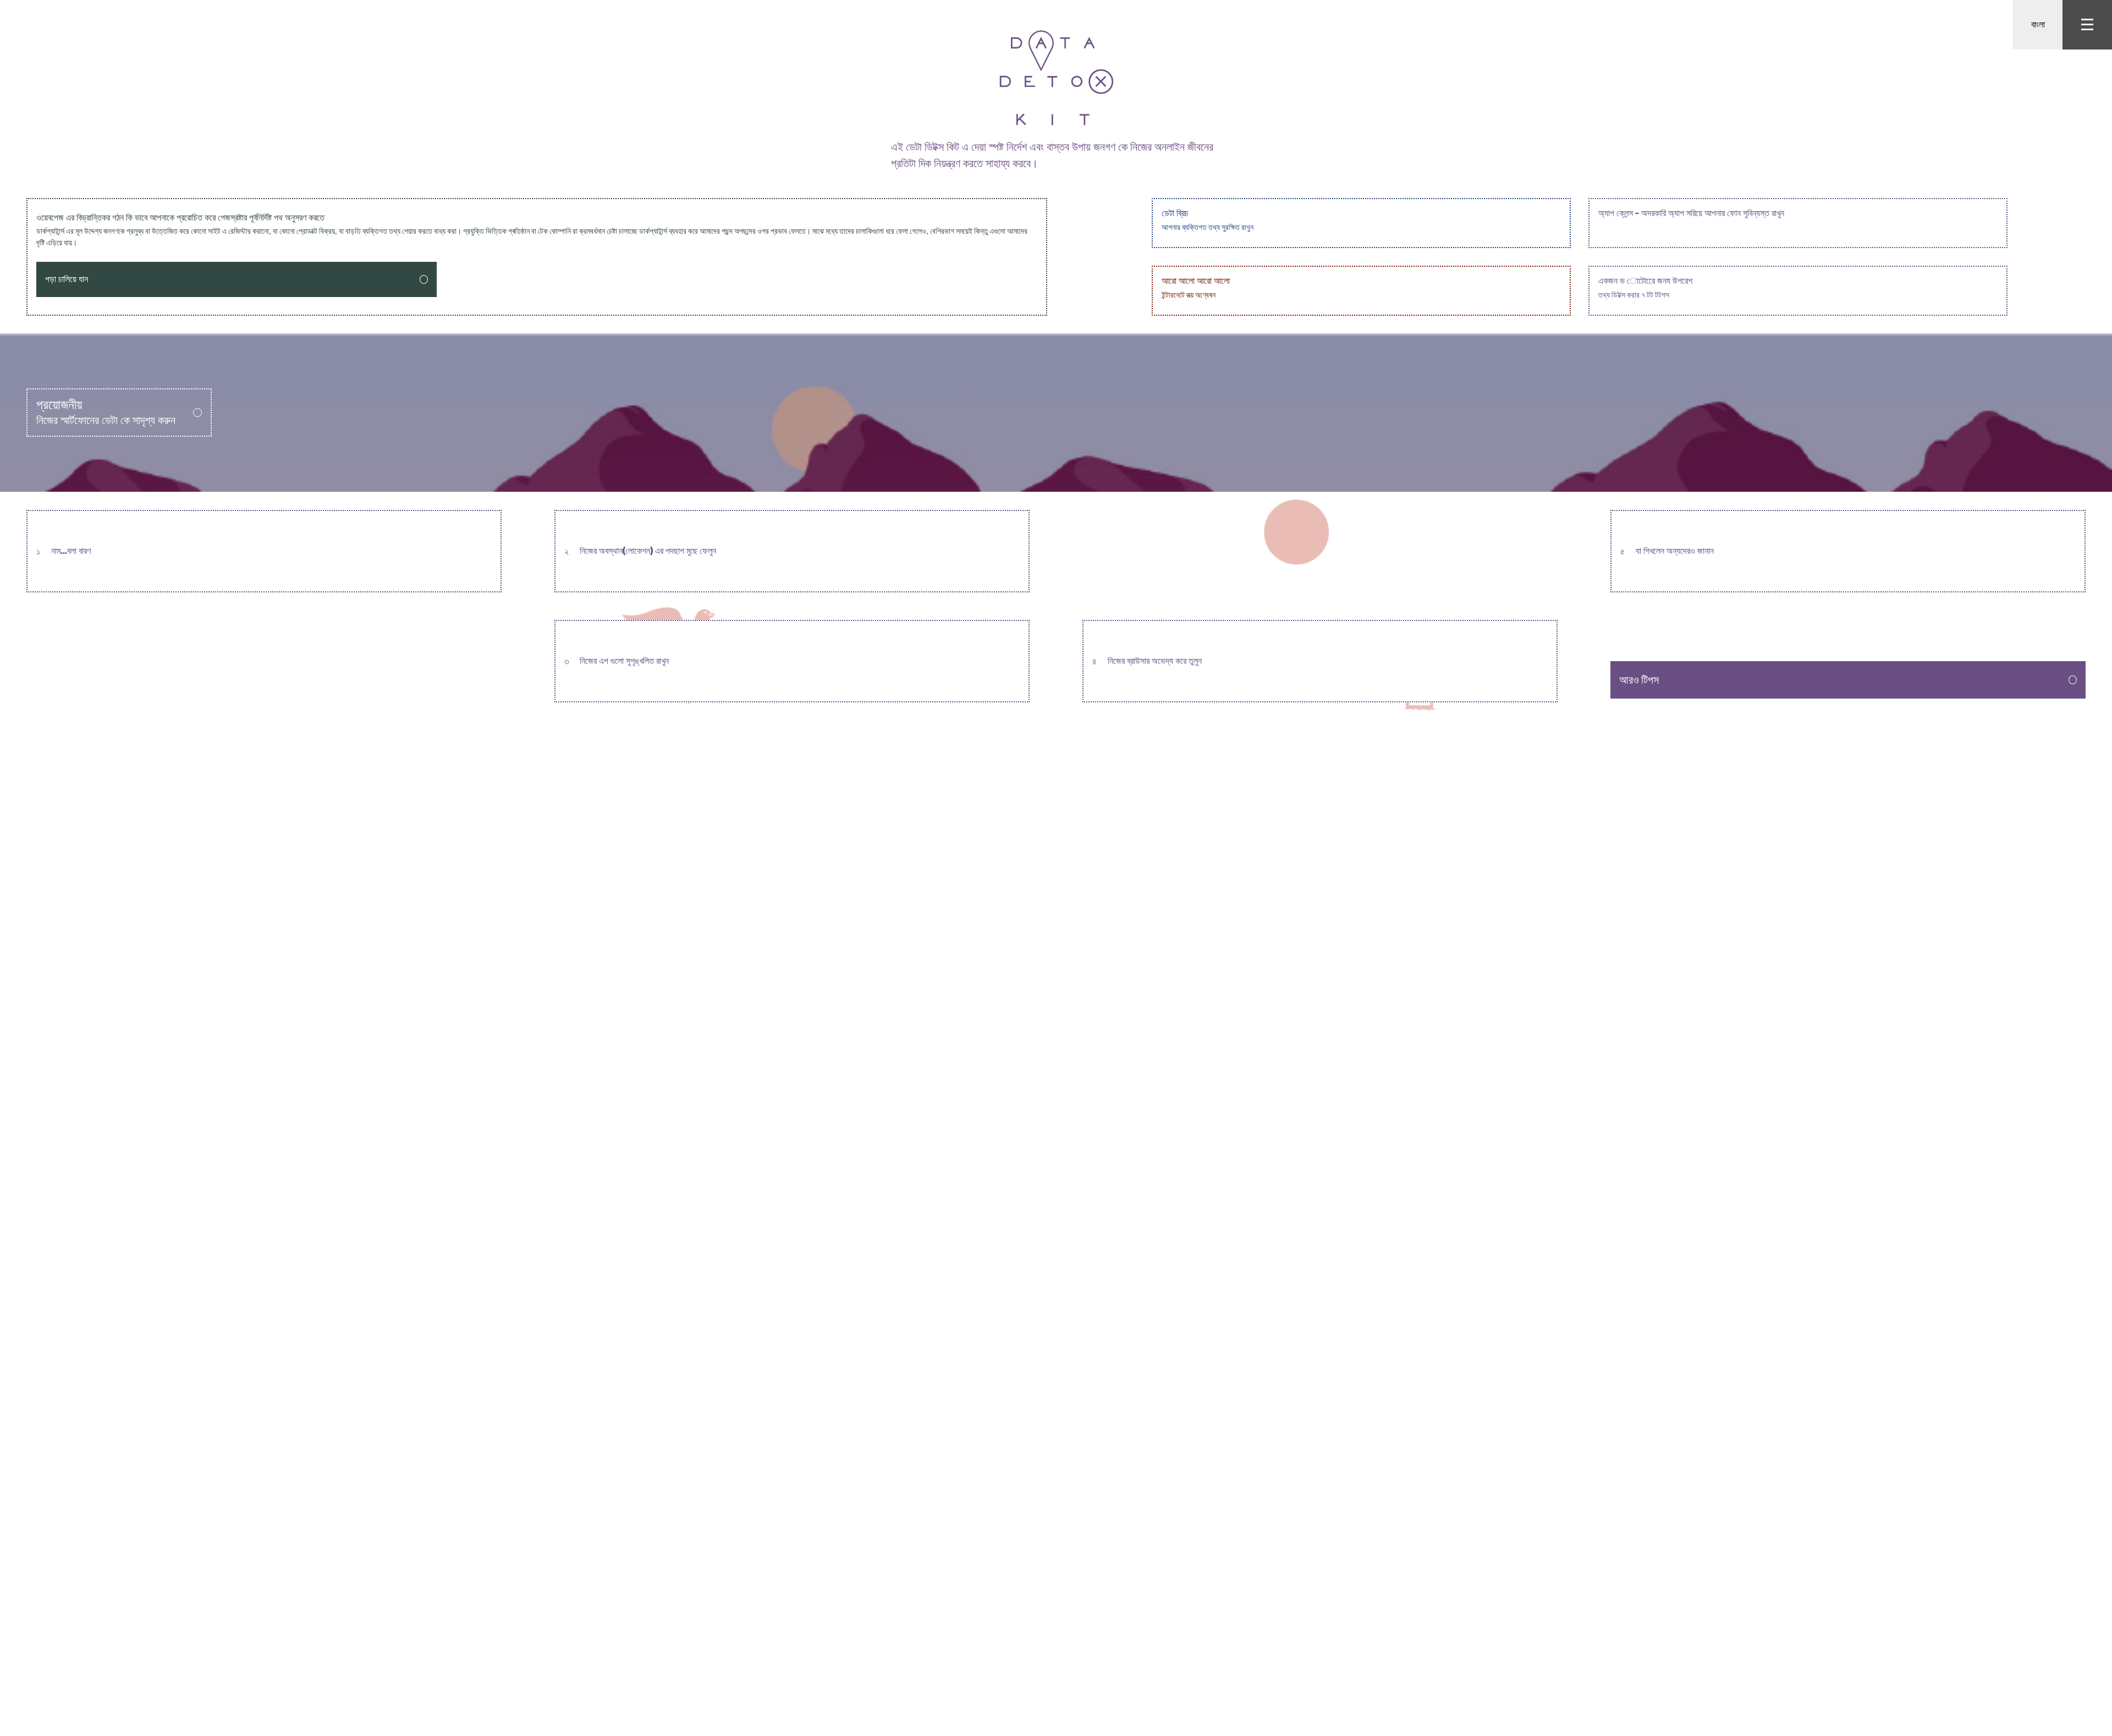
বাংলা (2038, 24)
